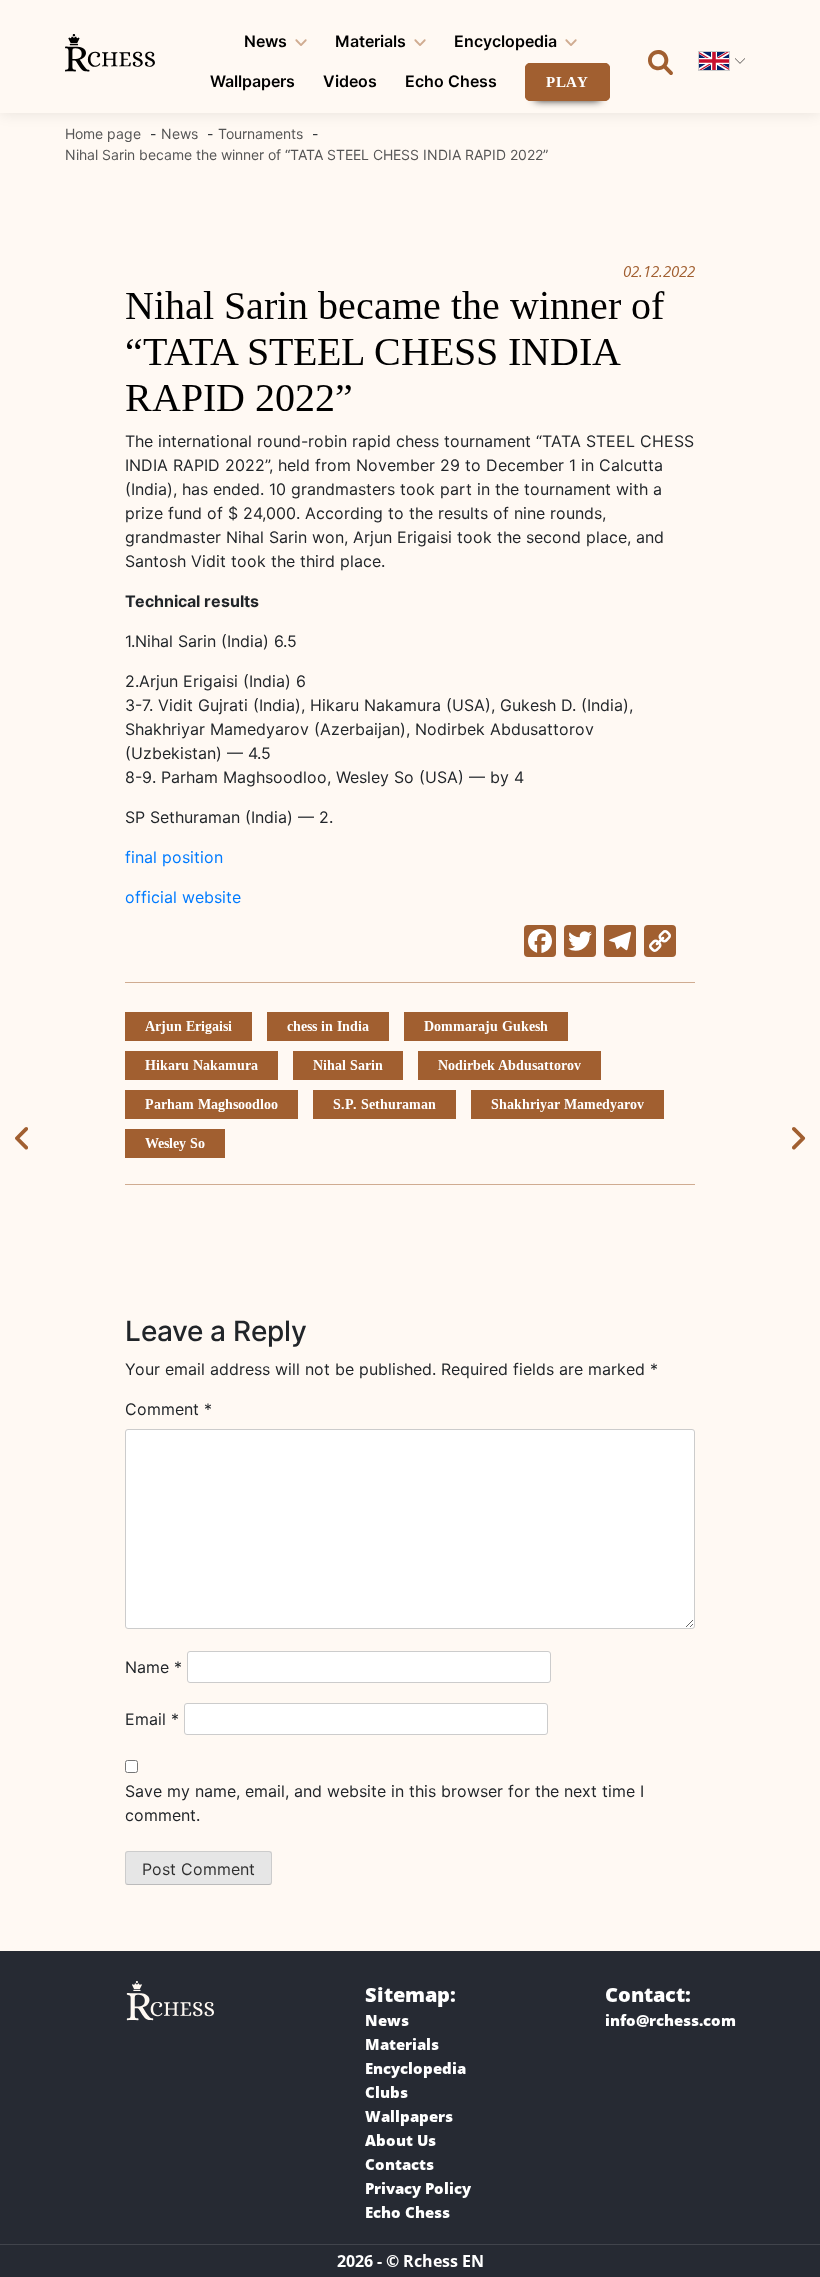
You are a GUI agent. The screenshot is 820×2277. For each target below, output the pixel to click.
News (265, 41)
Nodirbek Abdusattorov (509, 1065)
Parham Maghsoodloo (211, 1104)
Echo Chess (451, 81)
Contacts (399, 2164)
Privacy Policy (418, 2188)
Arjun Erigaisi (188, 1026)
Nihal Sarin (348, 1065)
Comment (168, 1409)
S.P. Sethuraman (384, 1104)
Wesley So (175, 1143)
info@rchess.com (670, 2020)
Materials (370, 41)
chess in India (328, 1026)
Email (152, 1719)
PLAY (568, 82)
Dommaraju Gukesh (486, 1026)
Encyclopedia (505, 41)
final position (174, 857)
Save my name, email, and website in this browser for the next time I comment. (384, 1803)
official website (183, 897)
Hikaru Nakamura (201, 1065)
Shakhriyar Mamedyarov (567, 1104)
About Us (400, 2140)
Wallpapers (252, 81)
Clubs (386, 2092)
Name (153, 1667)
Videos (350, 81)
